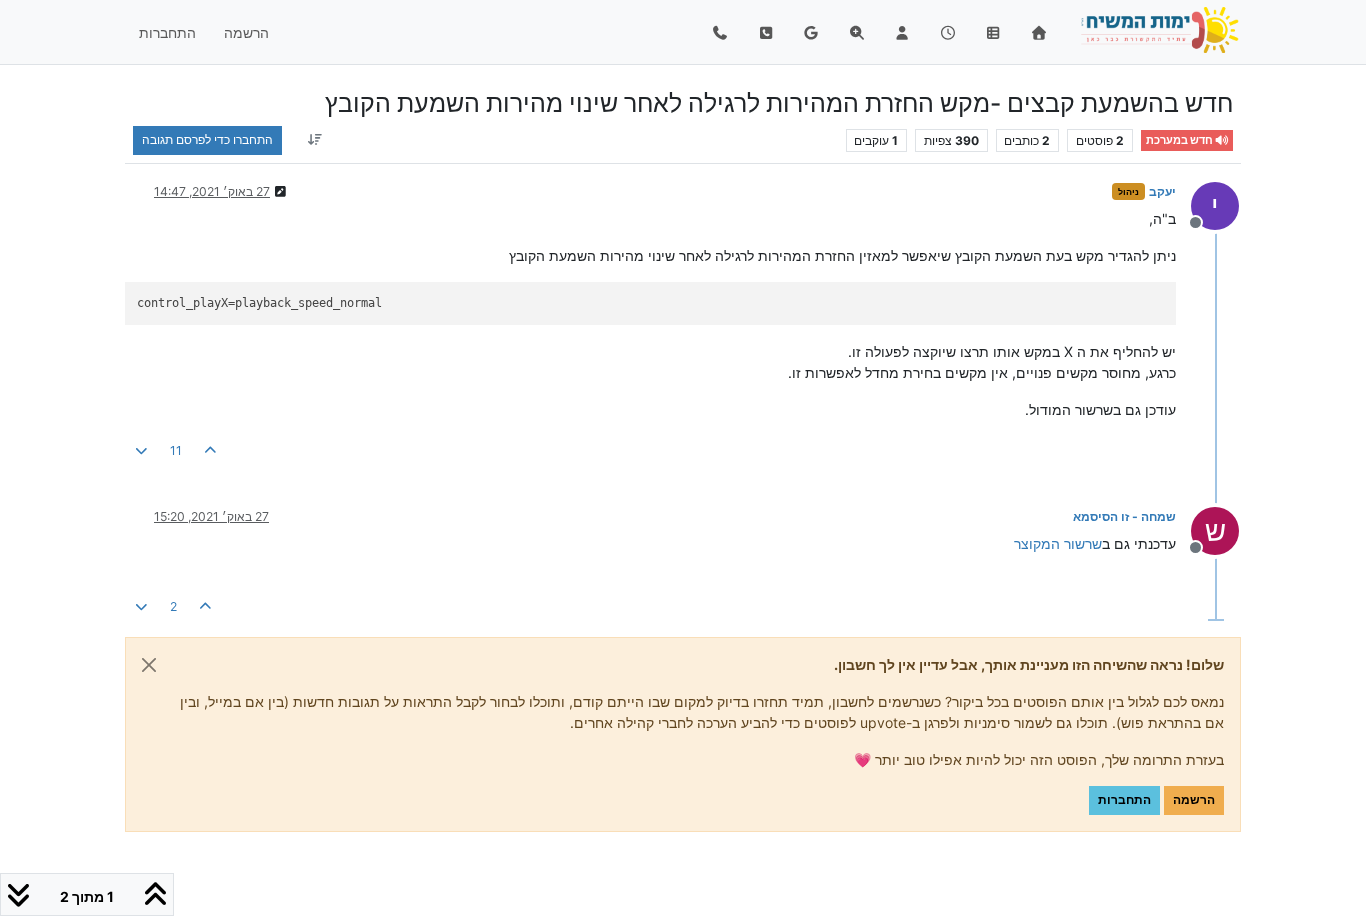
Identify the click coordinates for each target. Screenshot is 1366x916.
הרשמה (1194, 799)
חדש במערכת (1180, 140)
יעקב (1162, 191)
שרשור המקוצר (1058, 543)
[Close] (149, 665)
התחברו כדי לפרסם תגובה (207, 139)
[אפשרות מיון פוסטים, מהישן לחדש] (314, 140)
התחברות (1124, 799)
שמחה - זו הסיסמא (1124, 516)
